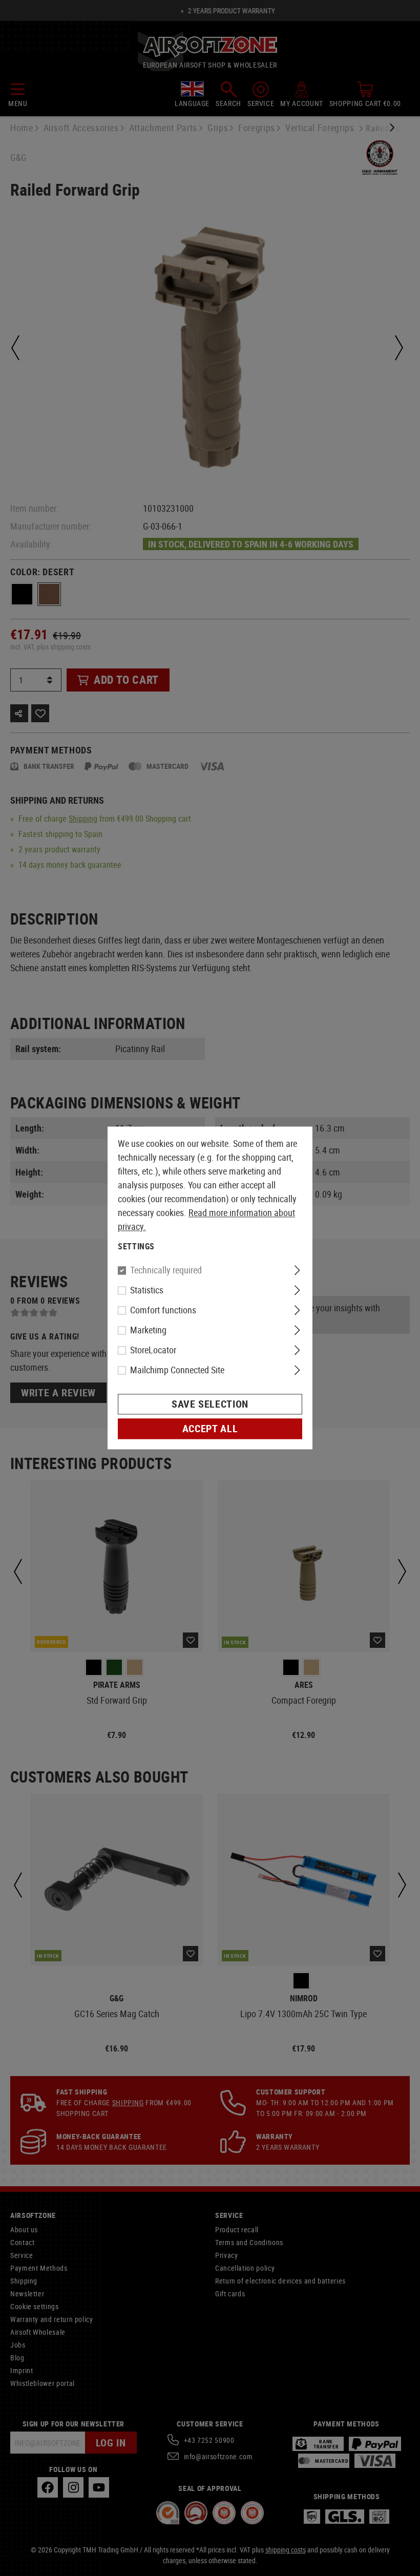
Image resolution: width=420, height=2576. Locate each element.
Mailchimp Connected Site (177, 1370)
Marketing (148, 1330)
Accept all (210, 1429)
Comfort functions (163, 1310)
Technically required (166, 1270)
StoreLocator (153, 1350)
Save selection (210, 1404)
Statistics (147, 1290)
